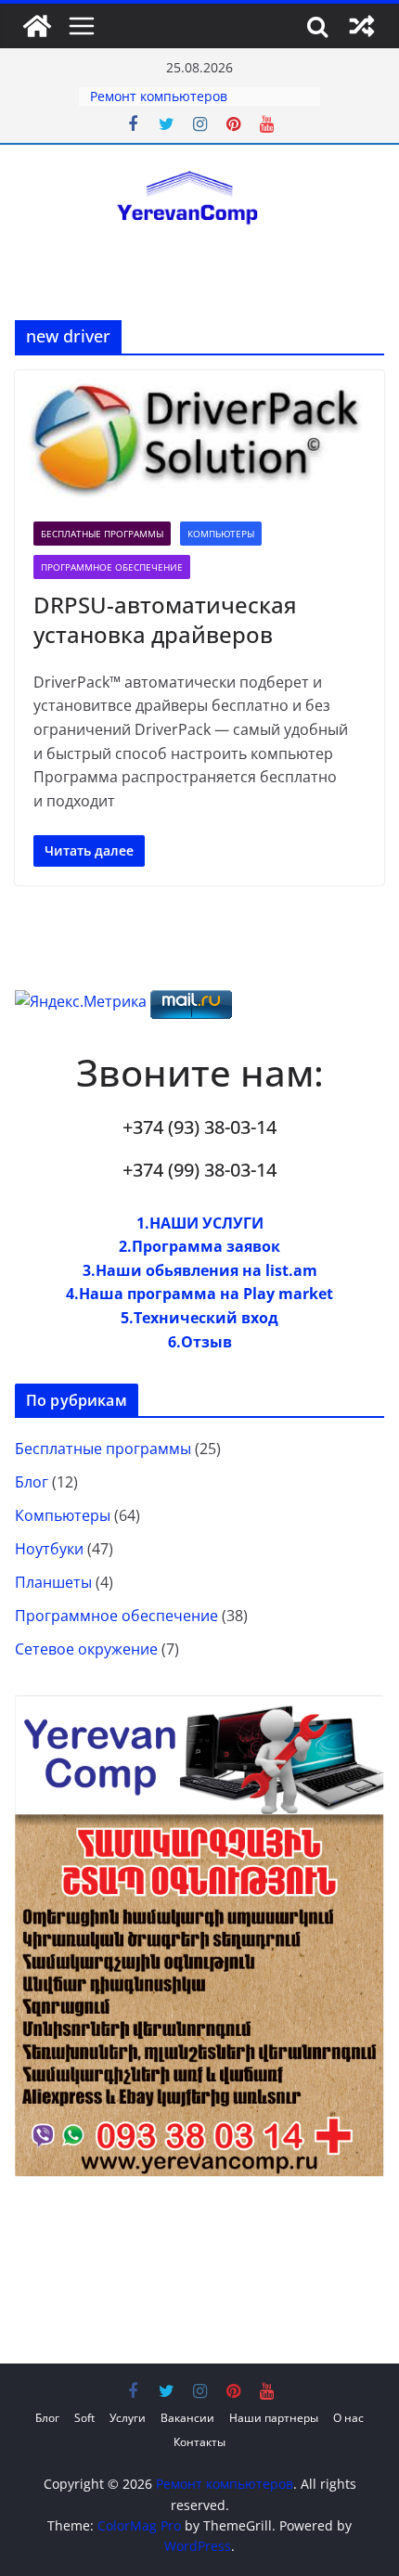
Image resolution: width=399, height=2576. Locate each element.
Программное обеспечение (112, 567)
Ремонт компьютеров (159, 96)
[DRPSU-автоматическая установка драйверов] (199, 437)
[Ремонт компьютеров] (37, 26)
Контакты (199, 2442)
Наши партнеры (274, 2418)
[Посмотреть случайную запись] (362, 26)
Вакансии (187, 2418)
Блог (32, 1482)
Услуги (128, 2418)
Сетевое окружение (86, 1649)
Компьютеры (221, 534)
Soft (84, 2418)
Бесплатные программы (102, 534)
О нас (348, 2418)
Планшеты (53, 1582)
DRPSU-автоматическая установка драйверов (165, 619)
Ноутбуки (49, 1549)
